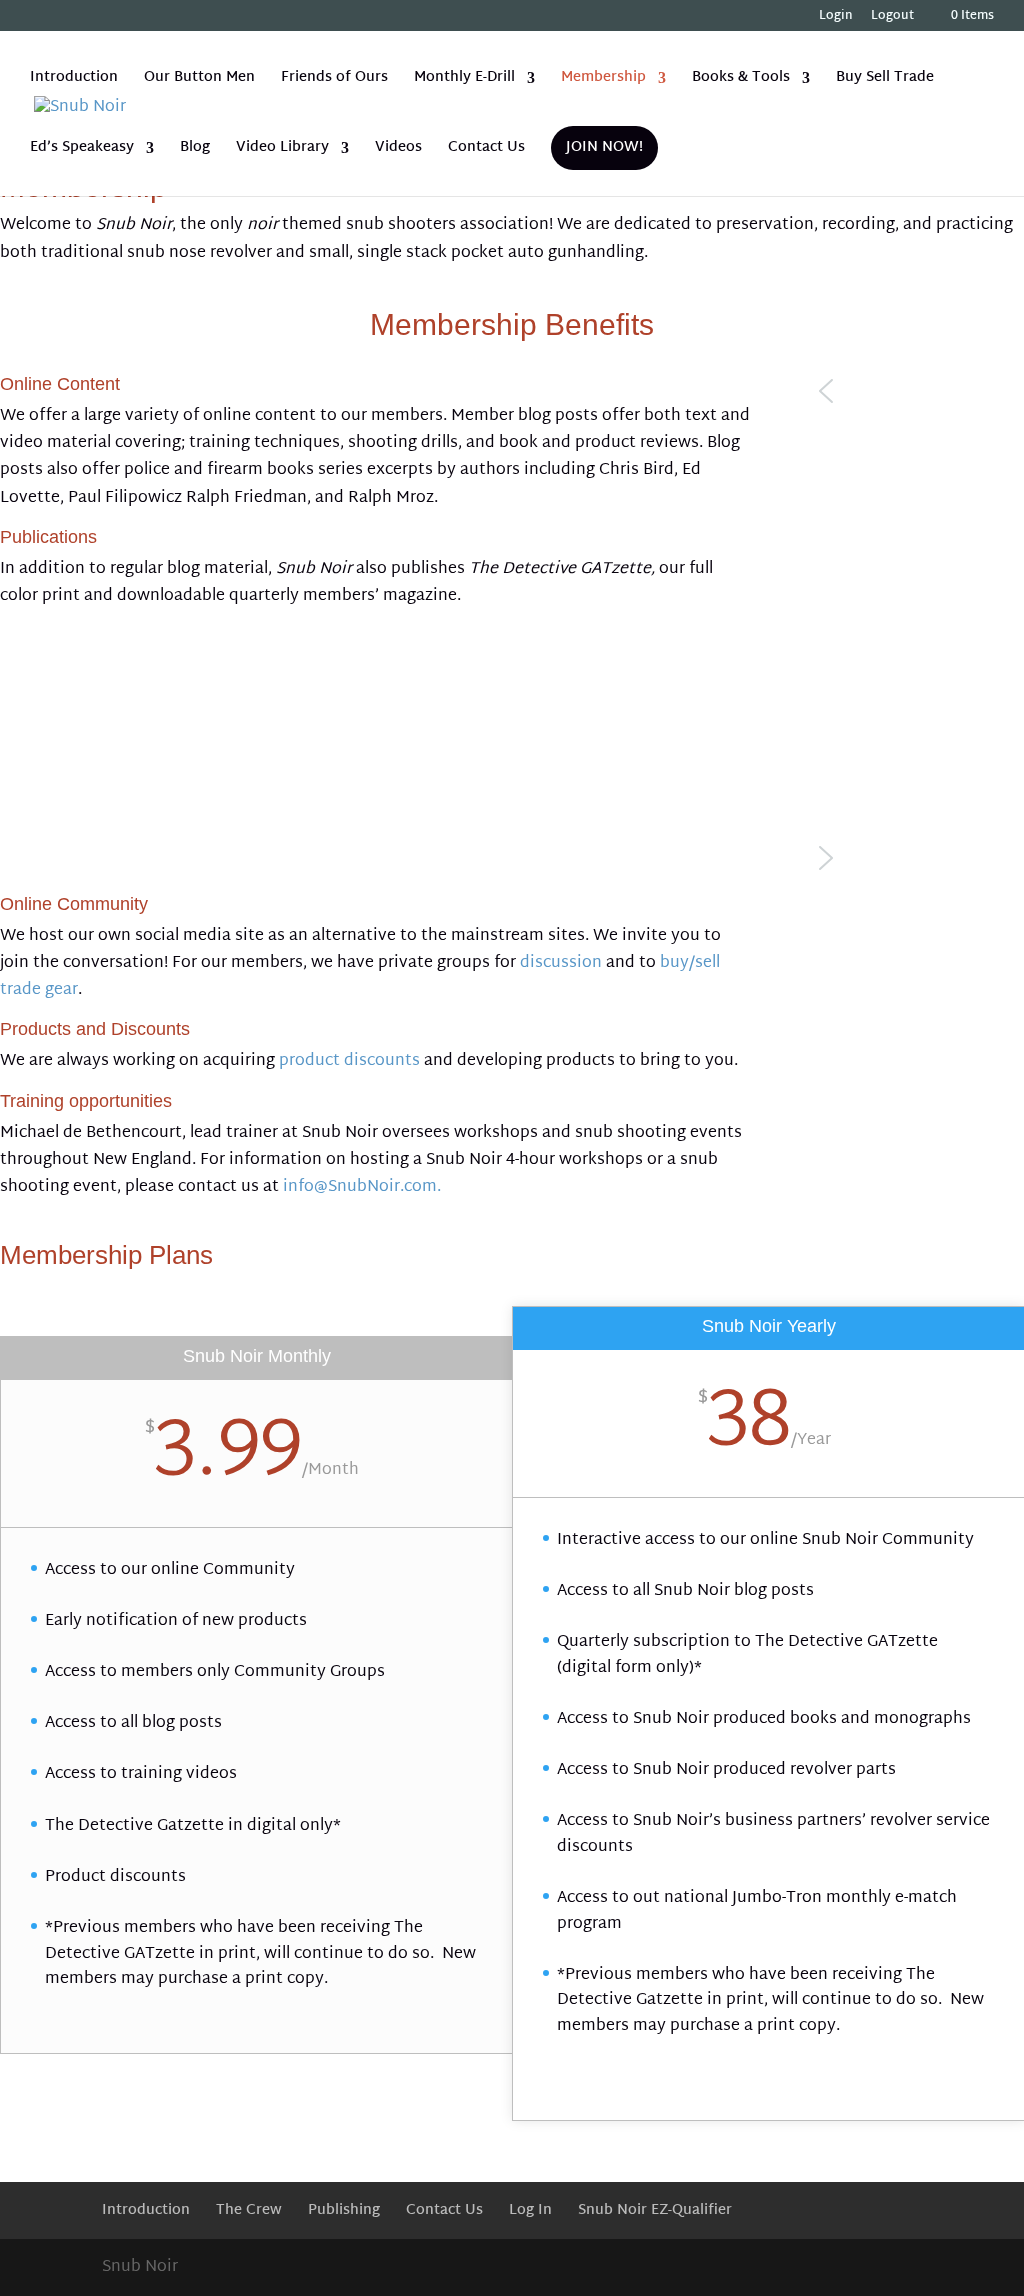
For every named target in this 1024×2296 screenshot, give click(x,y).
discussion (561, 963)
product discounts (349, 1061)
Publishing (344, 2210)
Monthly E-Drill (464, 80)
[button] (917, 391)
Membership (603, 80)
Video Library (282, 150)
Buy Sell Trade (885, 80)
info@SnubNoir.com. (362, 1187)
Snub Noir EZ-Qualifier (655, 2210)
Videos (398, 150)
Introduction (74, 80)
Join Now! (604, 147)
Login (836, 18)
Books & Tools (741, 80)
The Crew (249, 2210)
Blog (195, 150)
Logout (892, 18)
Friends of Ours (334, 80)
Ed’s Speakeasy (82, 150)
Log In (530, 2210)
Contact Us (486, 150)
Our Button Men (199, 80)
